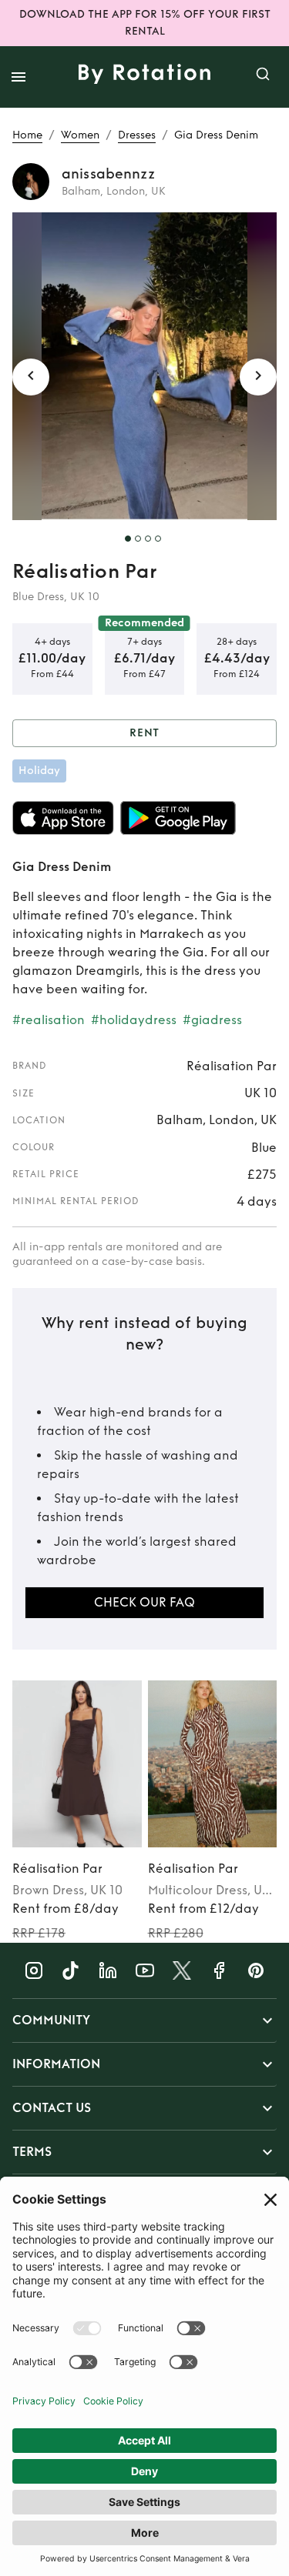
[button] (144, 2020)
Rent (145, 733)
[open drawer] (18, 77)
